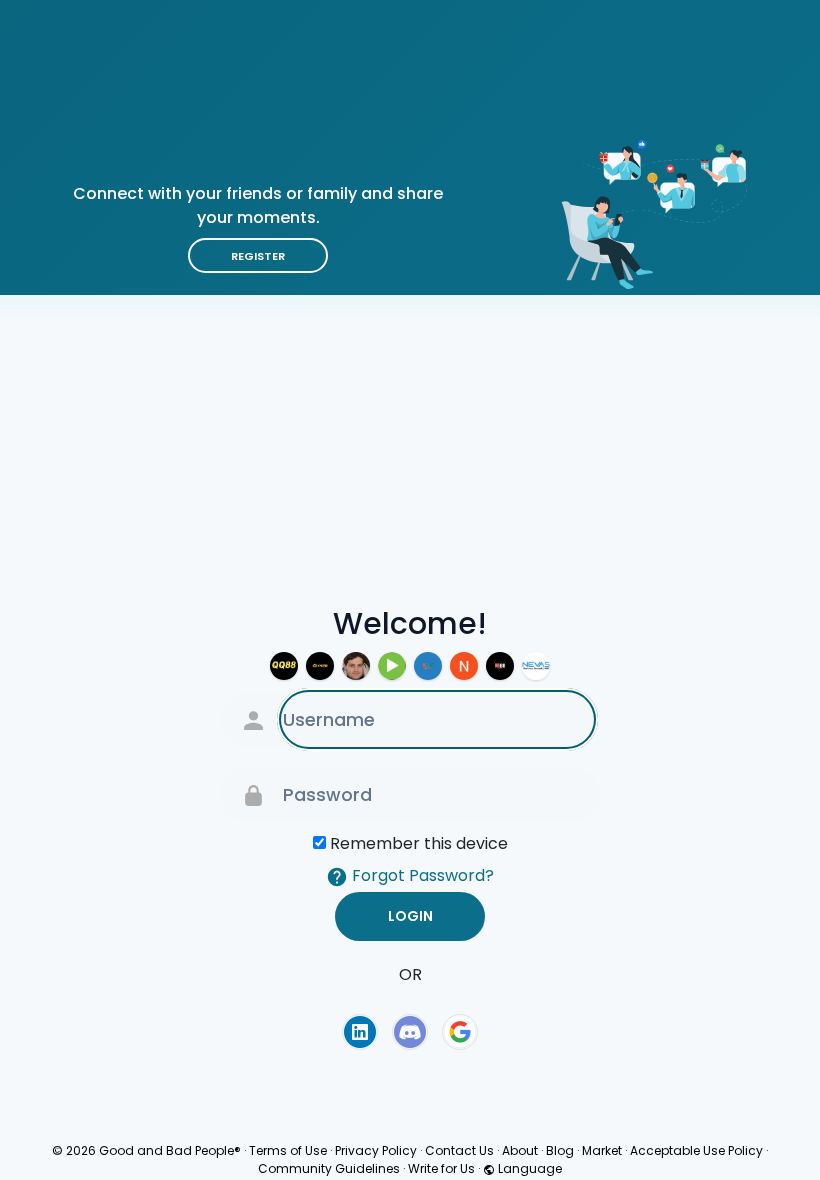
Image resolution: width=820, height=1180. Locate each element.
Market (602, 1150)
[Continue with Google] (460, 1032)
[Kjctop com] (428, 666)
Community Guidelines (329, 1168)
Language (528, 1168)
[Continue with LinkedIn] (360, 1032)
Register (258, 256)
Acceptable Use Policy (696, 1150)
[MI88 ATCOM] (500, 666)
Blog (560, 1150)
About (520, 1150)
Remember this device (419, 843)
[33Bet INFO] (320, 666)
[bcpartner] (536, 666)
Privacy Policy (376, 1150)
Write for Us (441, 1168)
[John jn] (356, 666)
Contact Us (459, 1150)
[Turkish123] (392, 666)
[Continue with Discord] (410, 1032)
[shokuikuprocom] (284, 666)
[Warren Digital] (464, 666)
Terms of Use (288, 1150)
